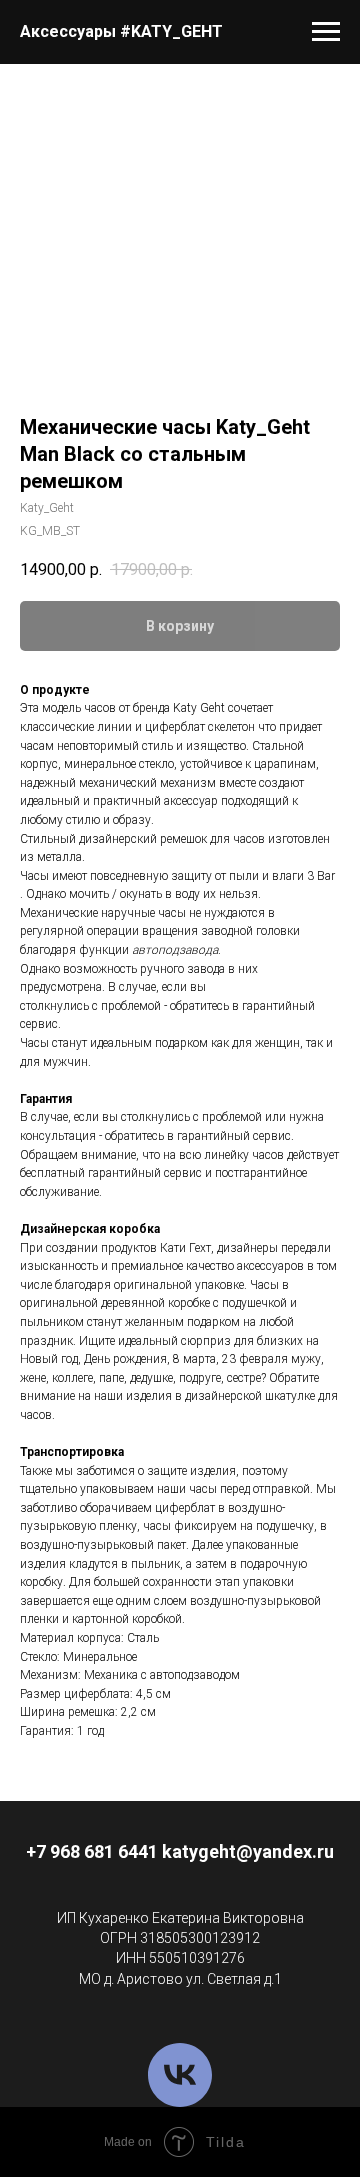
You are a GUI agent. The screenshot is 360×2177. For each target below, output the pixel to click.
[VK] (180, 2075)
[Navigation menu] (326, 32)
